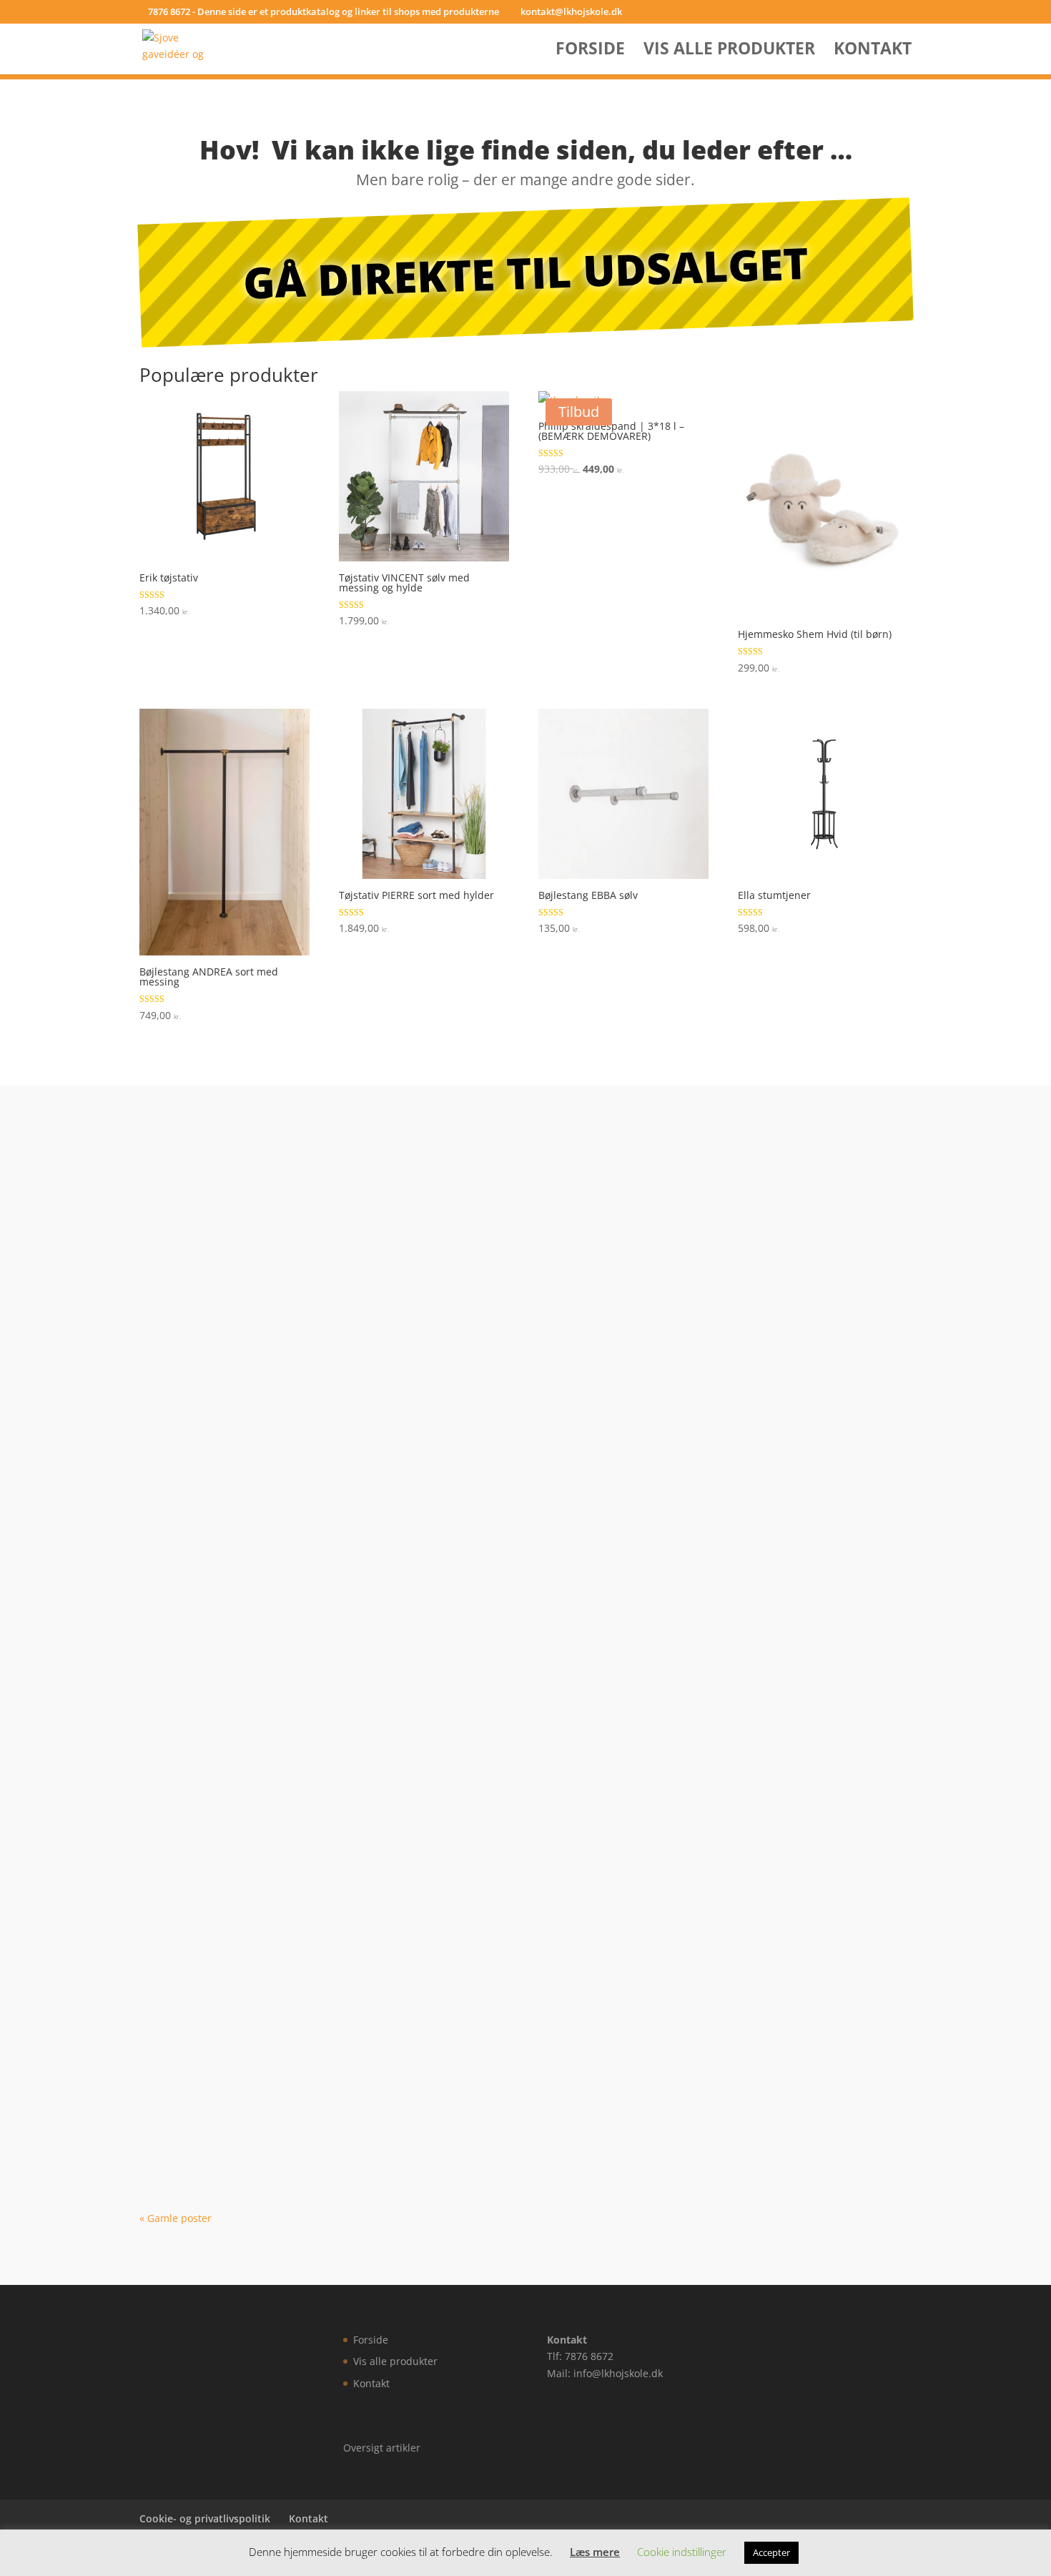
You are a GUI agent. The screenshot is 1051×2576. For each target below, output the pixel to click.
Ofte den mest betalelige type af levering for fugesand (329, 2026)
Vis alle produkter (729, 51)
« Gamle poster (176, 2218)
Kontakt (873, 51)
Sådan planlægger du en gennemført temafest (303, 1314)
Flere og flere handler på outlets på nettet (290, 1721)
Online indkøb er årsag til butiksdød (270, 1823)
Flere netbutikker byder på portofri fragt (284, 1619)
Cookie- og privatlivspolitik (205, 2518)
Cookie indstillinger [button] (682, 2552)
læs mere (176, 1243)
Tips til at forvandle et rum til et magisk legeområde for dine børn (367, 1187)
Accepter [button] (771, 2552)
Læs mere (595, 2552)
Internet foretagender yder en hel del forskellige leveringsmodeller (371, 2128)
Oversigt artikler (382, 2448)
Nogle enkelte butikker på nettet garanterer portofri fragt (342, 1415)
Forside (590, 51)
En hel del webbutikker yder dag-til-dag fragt (297, 1517)
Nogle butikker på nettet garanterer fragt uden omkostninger (354, 1924)
